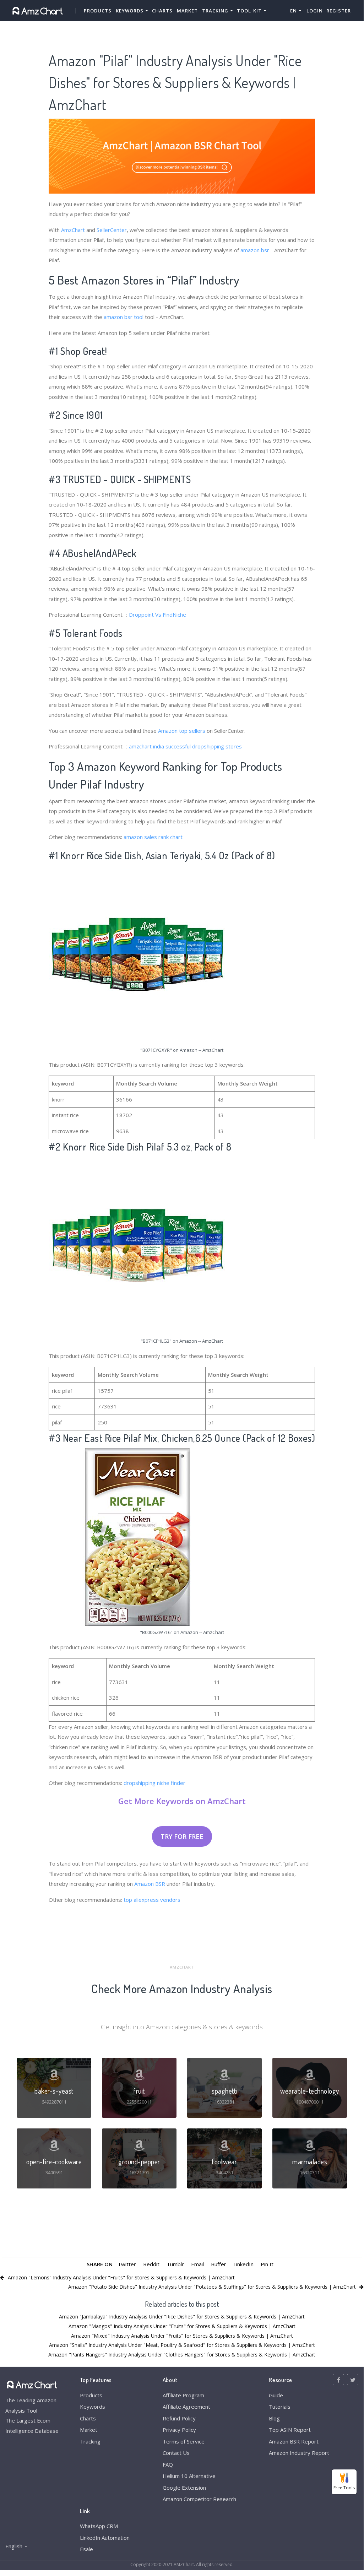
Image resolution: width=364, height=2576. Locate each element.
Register (339, 11)
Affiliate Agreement (186, 2407)
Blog (274, 2418)
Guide (276, 2395)
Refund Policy (179, 2418)
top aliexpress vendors (152, 1900)
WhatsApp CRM (99, 2526)
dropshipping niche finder (154, 1783)
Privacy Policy (179, 2430)
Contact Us (176, 2453)
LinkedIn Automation (105, 2538)
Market (187, 11)
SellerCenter (112, 230)
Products (98, 11)
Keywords (93, 2407)
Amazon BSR (150, 1884)
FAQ (168, 2464)
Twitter (127, 2264)
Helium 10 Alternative (189, 2476)
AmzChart (73, 230)
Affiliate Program (183, 2395)
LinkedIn (243, 2264)
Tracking (90, 2441)
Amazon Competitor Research (199, 2499)
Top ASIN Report (290, 2430)
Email (197, 2264)
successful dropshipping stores (204, 746)
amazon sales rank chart (153, 837)
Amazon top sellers (182, 731)
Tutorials (280, 2407)
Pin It (267, 2264)
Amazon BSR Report (294, 2441)
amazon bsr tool (124, 317)
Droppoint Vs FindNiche (157, 615)
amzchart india (146, 746)
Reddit (151, 2264)
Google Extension (184, 2488)
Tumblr (175, 2264)
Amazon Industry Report (299, 2453)
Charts (162, 11)
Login (315, 11)
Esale (86, 2549)
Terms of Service (184, 2441)
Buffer (219, 2264)
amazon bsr (255, 250)
